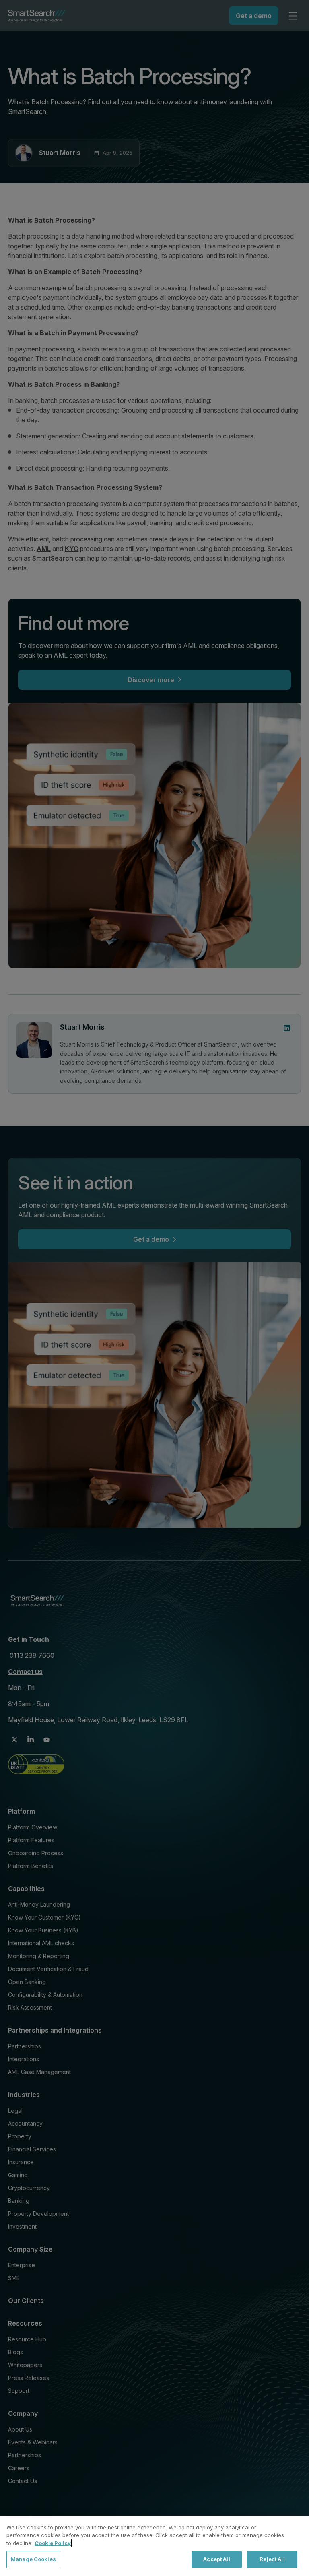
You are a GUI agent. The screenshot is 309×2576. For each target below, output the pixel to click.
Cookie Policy (53, 2543)
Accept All (216, 2559)
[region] (154, 2546)
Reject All (272, 2559)
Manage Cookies (33, 2559)
